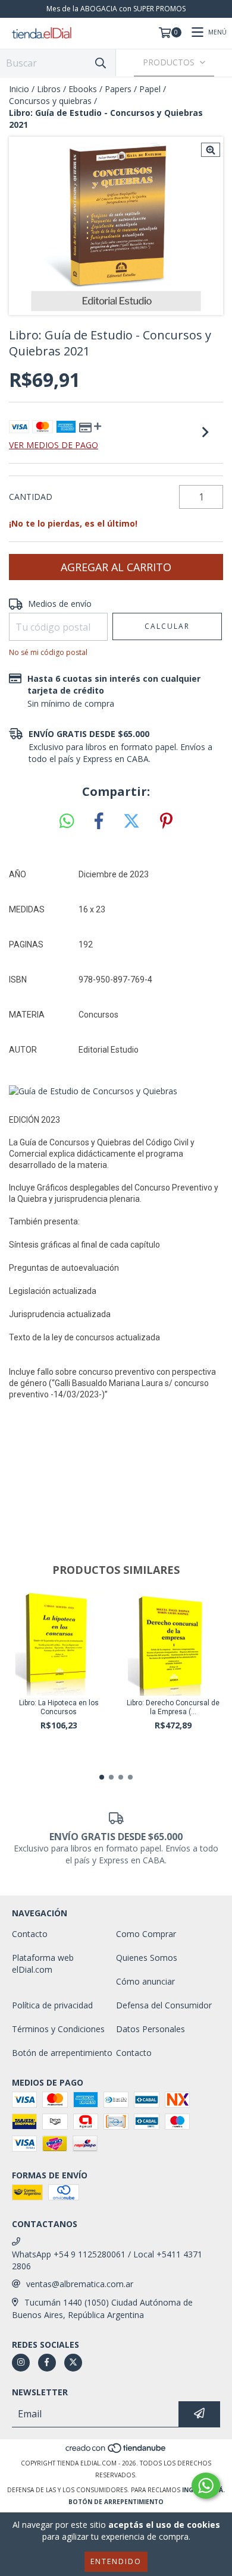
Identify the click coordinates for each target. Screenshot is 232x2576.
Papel (150, 89)
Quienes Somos (147, 1958)
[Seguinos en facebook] (47, 2363)
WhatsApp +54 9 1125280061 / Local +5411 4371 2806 (107, 2260)
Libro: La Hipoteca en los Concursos (59, 1707)
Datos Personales (151, 2029)
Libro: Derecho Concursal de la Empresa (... (173, 1707)
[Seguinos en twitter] (73, 2363)
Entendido (116, 2561)
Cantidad (31, 497)
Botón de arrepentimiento (62, 2053)
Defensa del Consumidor (164, 2005)
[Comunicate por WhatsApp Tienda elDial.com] (206, 2486)
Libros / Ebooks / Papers (84, 89)
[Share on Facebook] (99, 821)
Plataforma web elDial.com (43, 1964)
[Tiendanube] (116, 2451)
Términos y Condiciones (58, 2029)
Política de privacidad (52, 2005)
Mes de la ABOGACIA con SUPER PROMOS (116, 9)
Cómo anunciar (145, 1981)
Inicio (19, 89)
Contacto (30, 1934)
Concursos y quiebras (50, 101)
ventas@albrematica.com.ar (80, 2284)
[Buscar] (101, 63)
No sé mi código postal (48, 652)
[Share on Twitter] (131, 821)
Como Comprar (146, 1934)
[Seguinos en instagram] (21, 2363)
